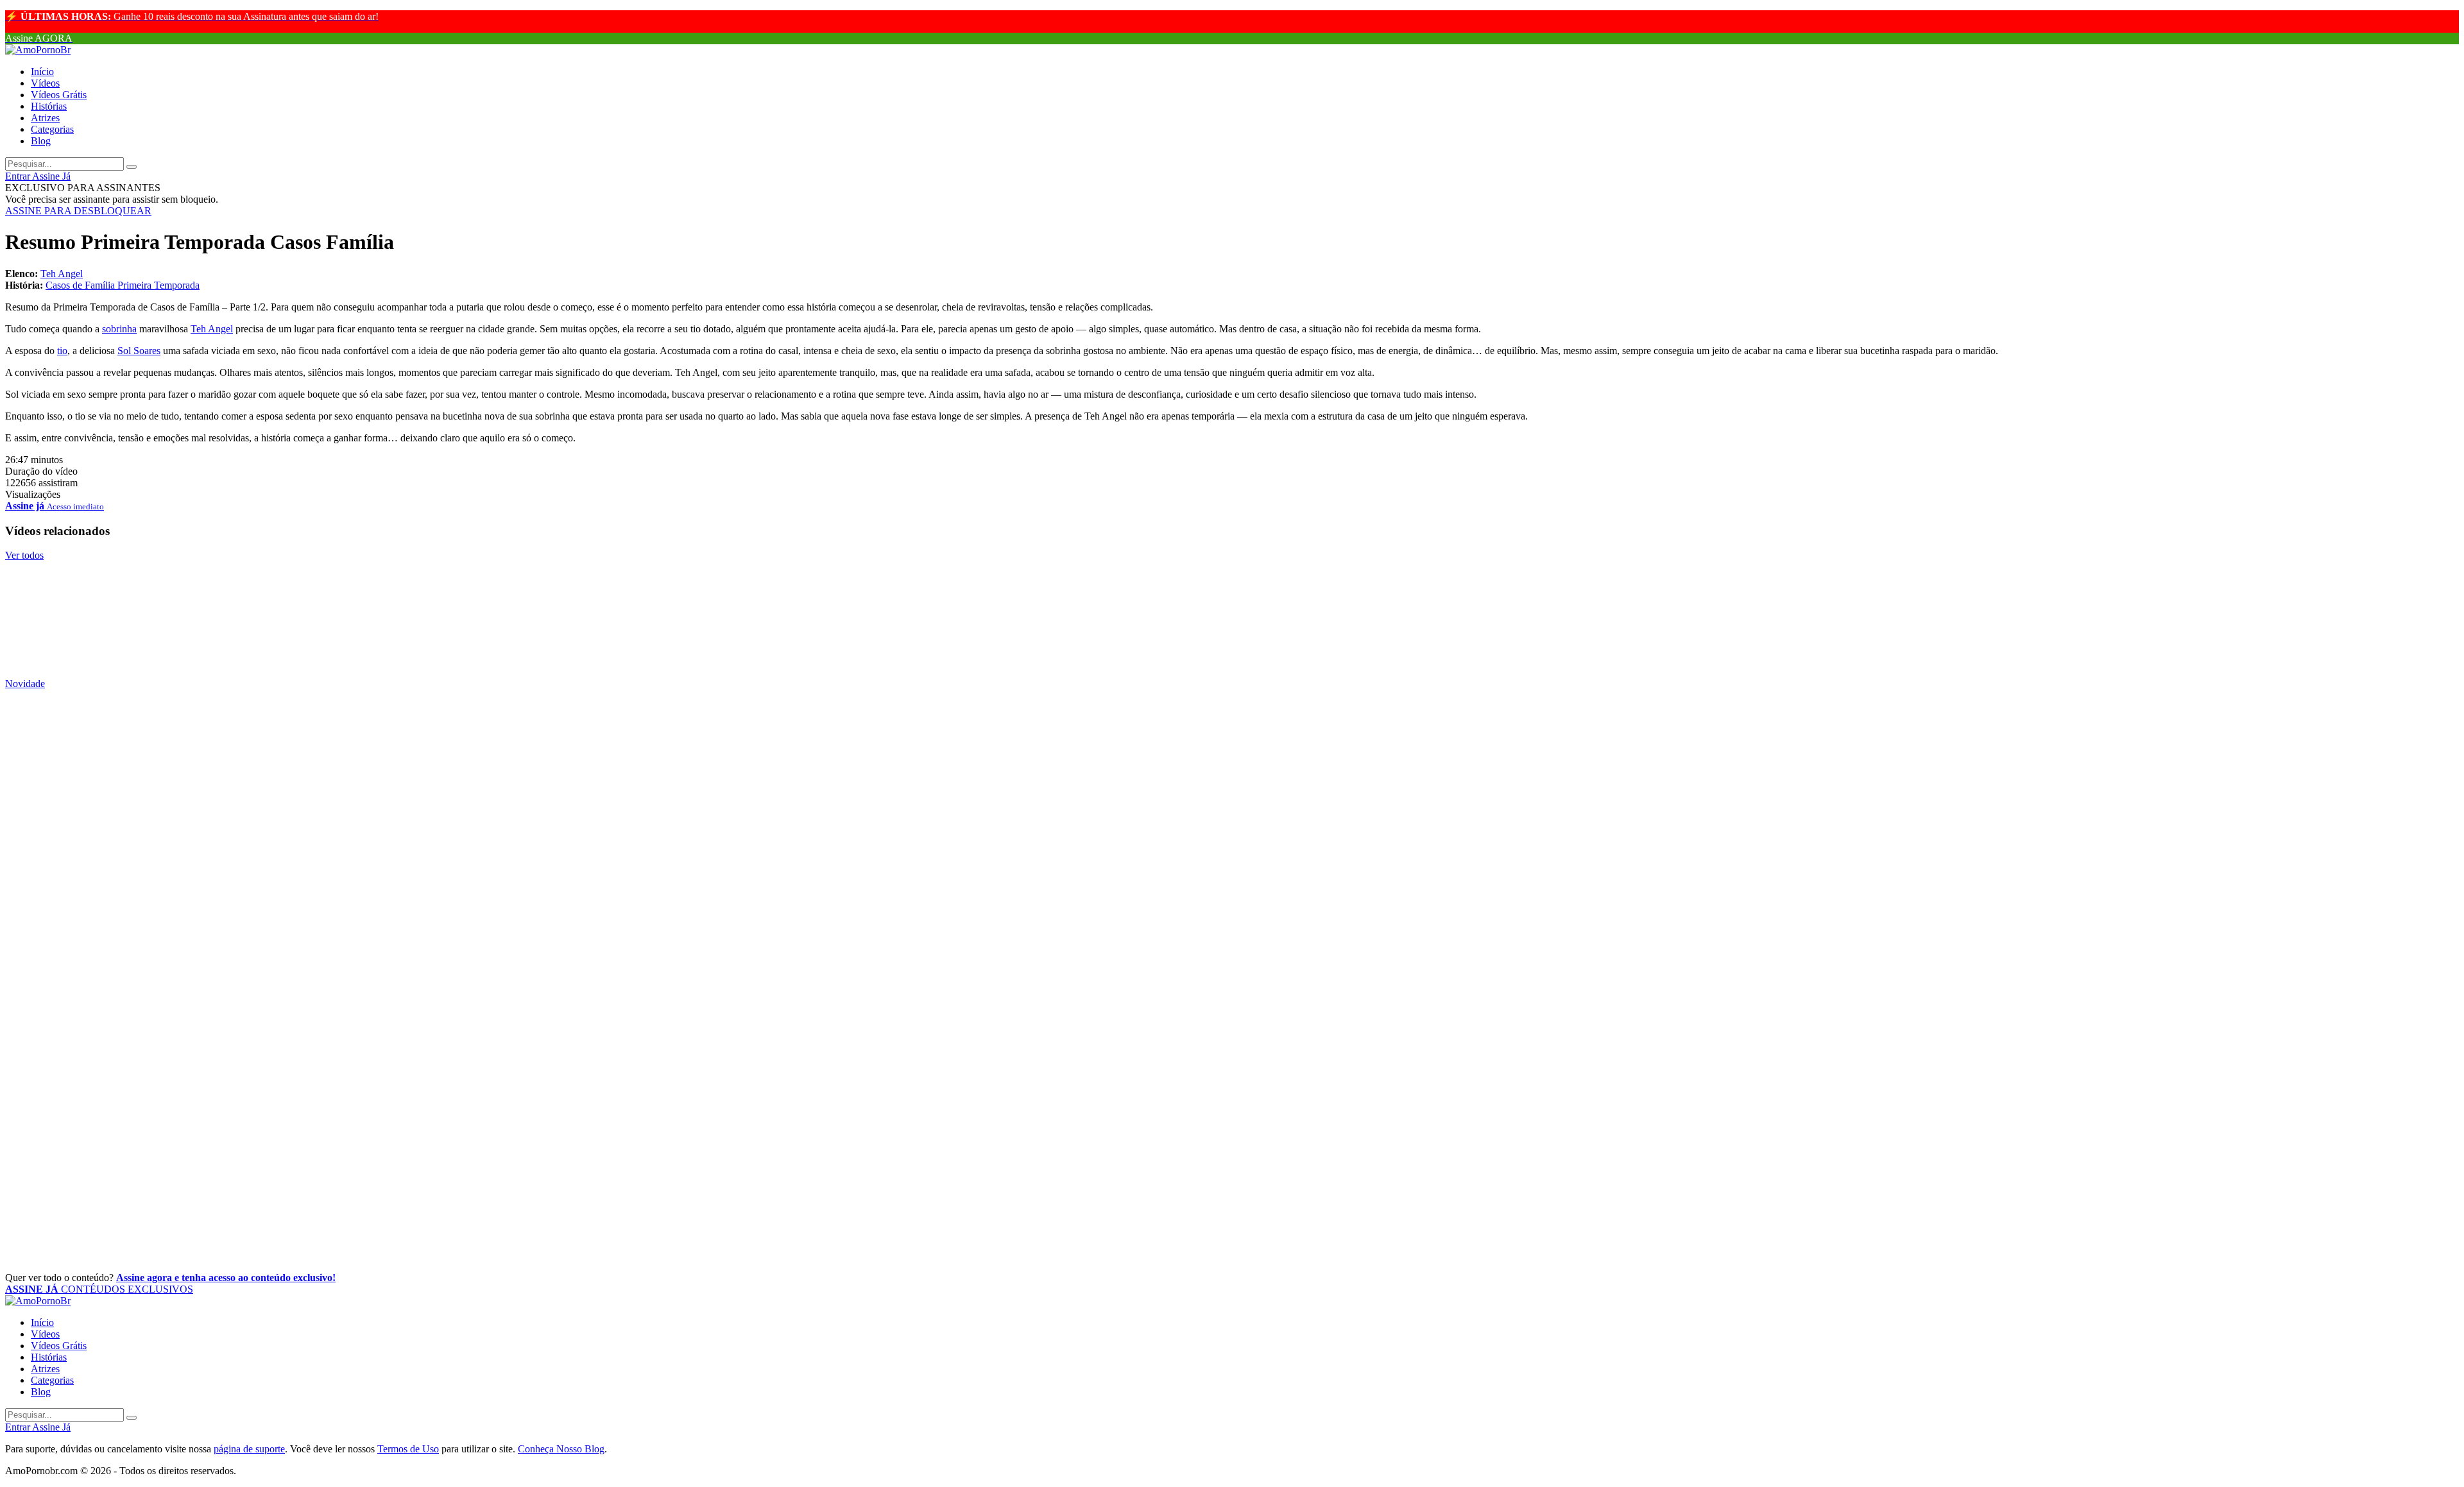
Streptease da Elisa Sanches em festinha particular (171, 1076)
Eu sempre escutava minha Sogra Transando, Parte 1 (179, 959)
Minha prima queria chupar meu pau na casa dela (170, 1250)
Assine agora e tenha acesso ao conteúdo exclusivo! (226, 1278)
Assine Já (51, 176)
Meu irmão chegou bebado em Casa (123, 842)
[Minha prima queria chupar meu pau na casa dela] (1232, 1221)
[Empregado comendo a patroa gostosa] (1232, 1105)
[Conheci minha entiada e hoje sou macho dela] (1232, 872)
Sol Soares (139, 351)
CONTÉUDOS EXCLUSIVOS (99, 1289)
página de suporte (249, 1449)
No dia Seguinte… (64, 785)
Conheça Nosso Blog (561, 1449)
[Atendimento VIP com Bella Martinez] (1232, 1163)
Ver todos (24, 555)
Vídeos (45, 83)
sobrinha (119, 329)
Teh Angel (62, 274)
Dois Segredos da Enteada (90, 1017)
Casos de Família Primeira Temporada (123, 285)
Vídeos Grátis (59, 95)
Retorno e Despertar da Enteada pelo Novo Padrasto (178, 726)
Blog (41, 141)
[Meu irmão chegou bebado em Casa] (1232, 814)
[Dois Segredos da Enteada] (1232, 989)
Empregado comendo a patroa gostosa (130, 1134)
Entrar (19, 176)
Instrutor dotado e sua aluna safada (121, 656)
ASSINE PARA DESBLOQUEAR (78, 211)
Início (42, 72)
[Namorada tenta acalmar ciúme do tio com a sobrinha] (1232, 569)
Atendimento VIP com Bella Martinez (130, 1192)
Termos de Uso (408, 1449)
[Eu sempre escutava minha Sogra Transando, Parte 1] (1232, 930)
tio (62, 351)
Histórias (49, 106)
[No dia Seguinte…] (1232, 756)
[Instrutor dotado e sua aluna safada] (1232, 627)
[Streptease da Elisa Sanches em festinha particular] (1232, 1047)
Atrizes (45, 118)
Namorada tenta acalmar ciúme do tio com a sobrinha (183, 598)
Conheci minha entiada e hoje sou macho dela (155, 901)
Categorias (52, 129)
